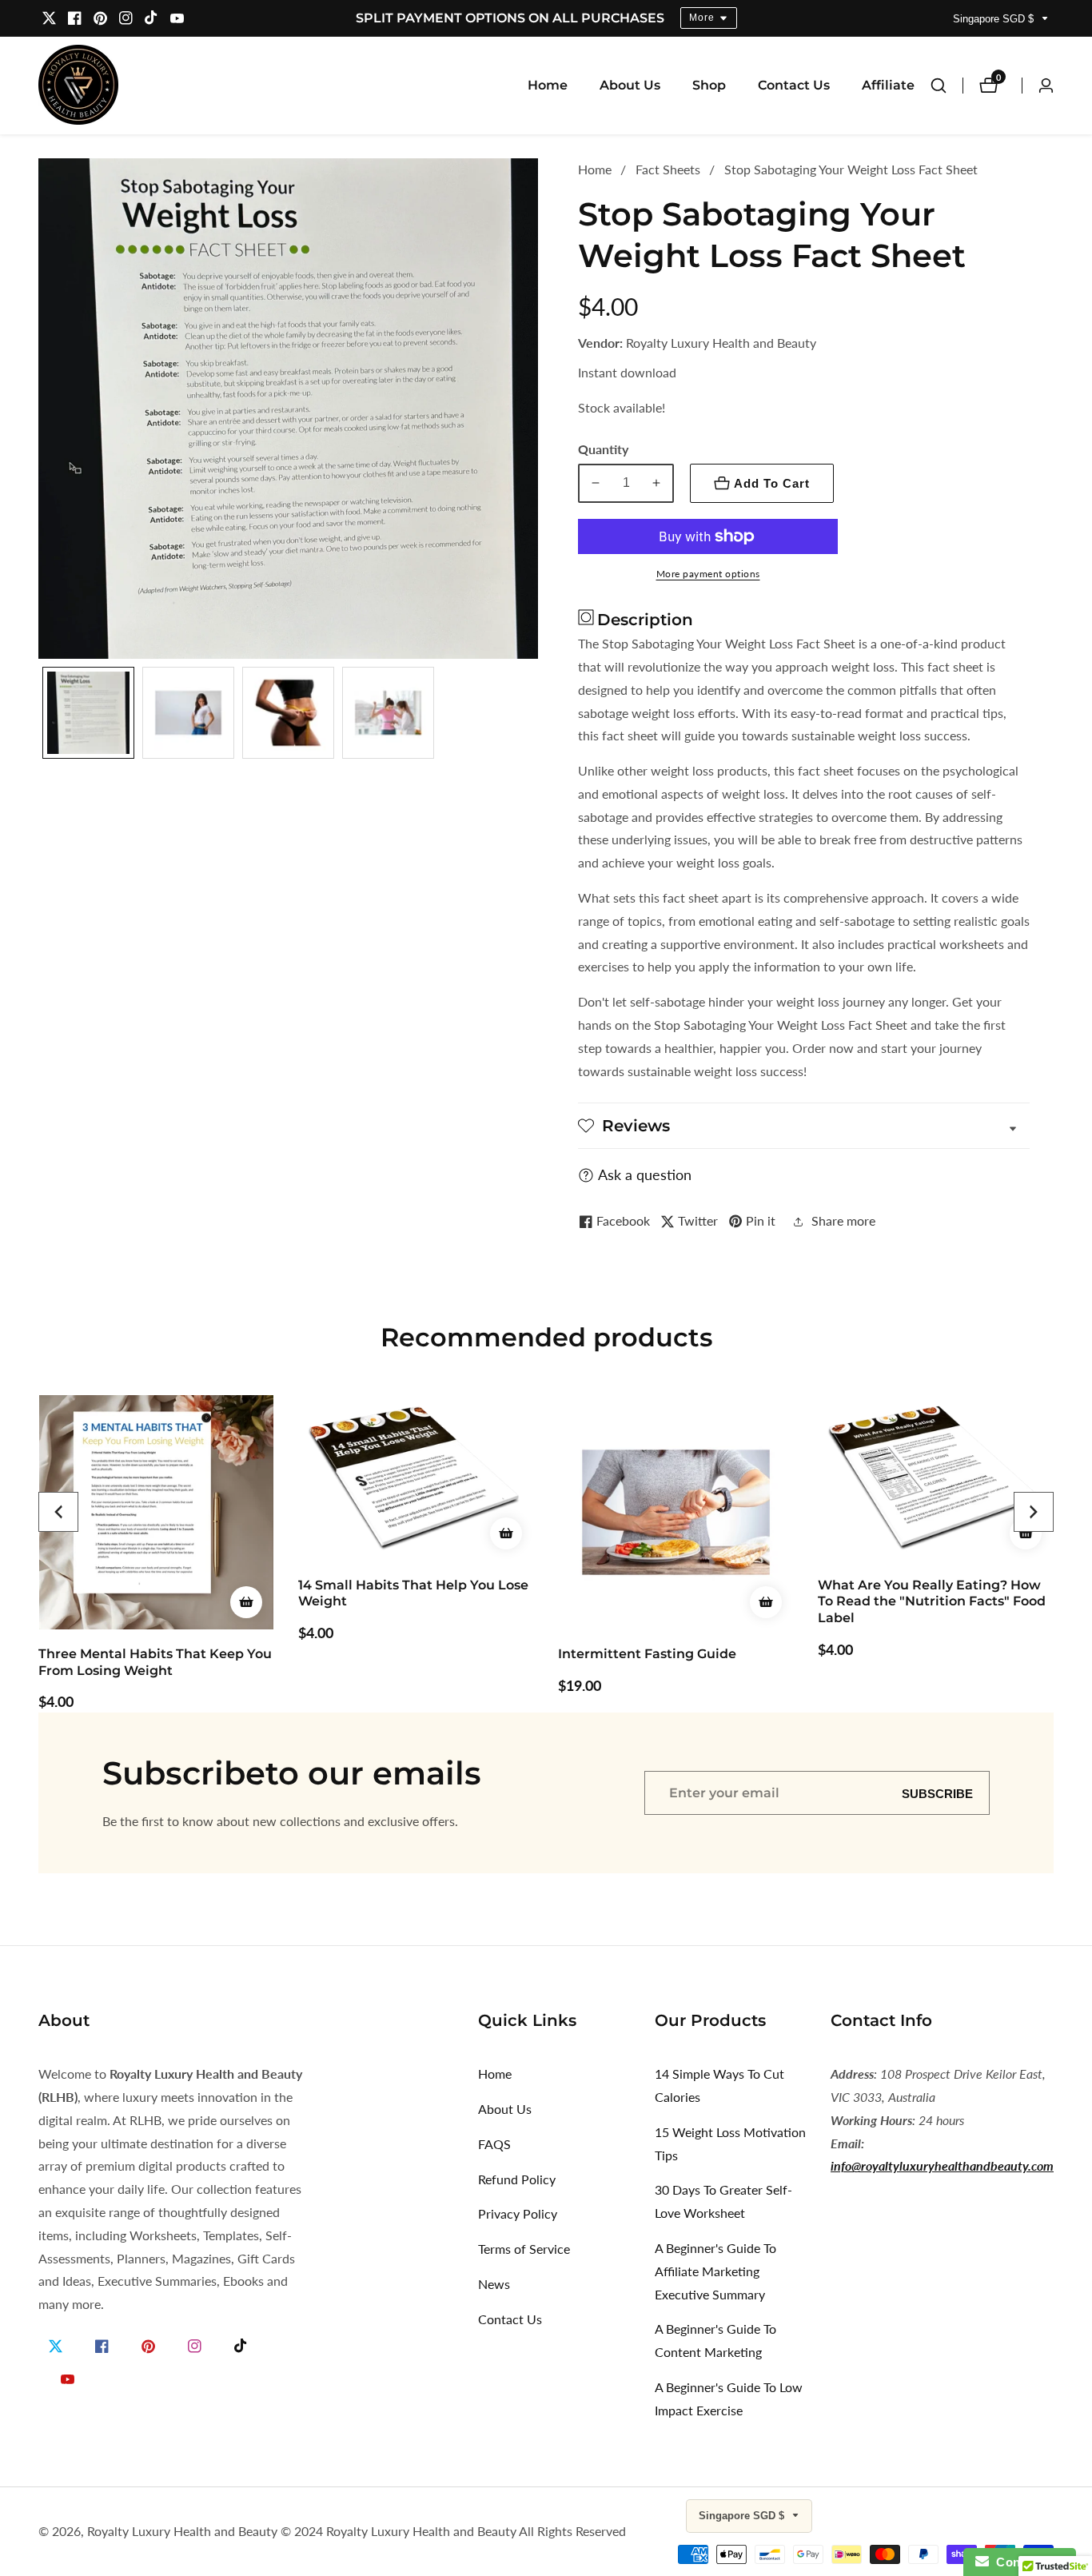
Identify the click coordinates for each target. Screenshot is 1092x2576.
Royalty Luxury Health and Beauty (182, 2531)
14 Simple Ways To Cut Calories (719, 2085)
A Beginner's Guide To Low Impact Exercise (729, 2399)
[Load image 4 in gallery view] (388, 713)
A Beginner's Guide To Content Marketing (715, 2340)
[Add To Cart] (246, 1602)
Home (548, 85)
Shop (709, 85)
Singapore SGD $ (995, 19)
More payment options (708, 574)
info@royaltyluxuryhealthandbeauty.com (942, 2165)
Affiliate (888, 85)
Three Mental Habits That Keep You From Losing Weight (155, 1662)
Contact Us (794, 85)
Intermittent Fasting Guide (647, 1654)
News (494, 2284)
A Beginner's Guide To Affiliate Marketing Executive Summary (715, 2271)
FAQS (494, 2144)
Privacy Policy (518, 2213)
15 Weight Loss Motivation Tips (730, 2143)
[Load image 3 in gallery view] (288, 713)
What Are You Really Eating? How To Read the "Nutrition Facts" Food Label (932, 1602)
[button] (58, 1512)
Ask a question (645, 1174)
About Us (630, 85)
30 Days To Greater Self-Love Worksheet (723, 2201)
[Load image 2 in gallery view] (188, 713)
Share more (843, 1220)
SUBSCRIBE (937, 1793)
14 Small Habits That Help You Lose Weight (413, 1593)
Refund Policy (517, 2179)
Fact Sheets (668, 169)
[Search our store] (947, 86)
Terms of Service (524, 2249)
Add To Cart (772, 483)
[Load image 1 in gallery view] (88, 713)
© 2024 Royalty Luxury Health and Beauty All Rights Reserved (453, 2531)
